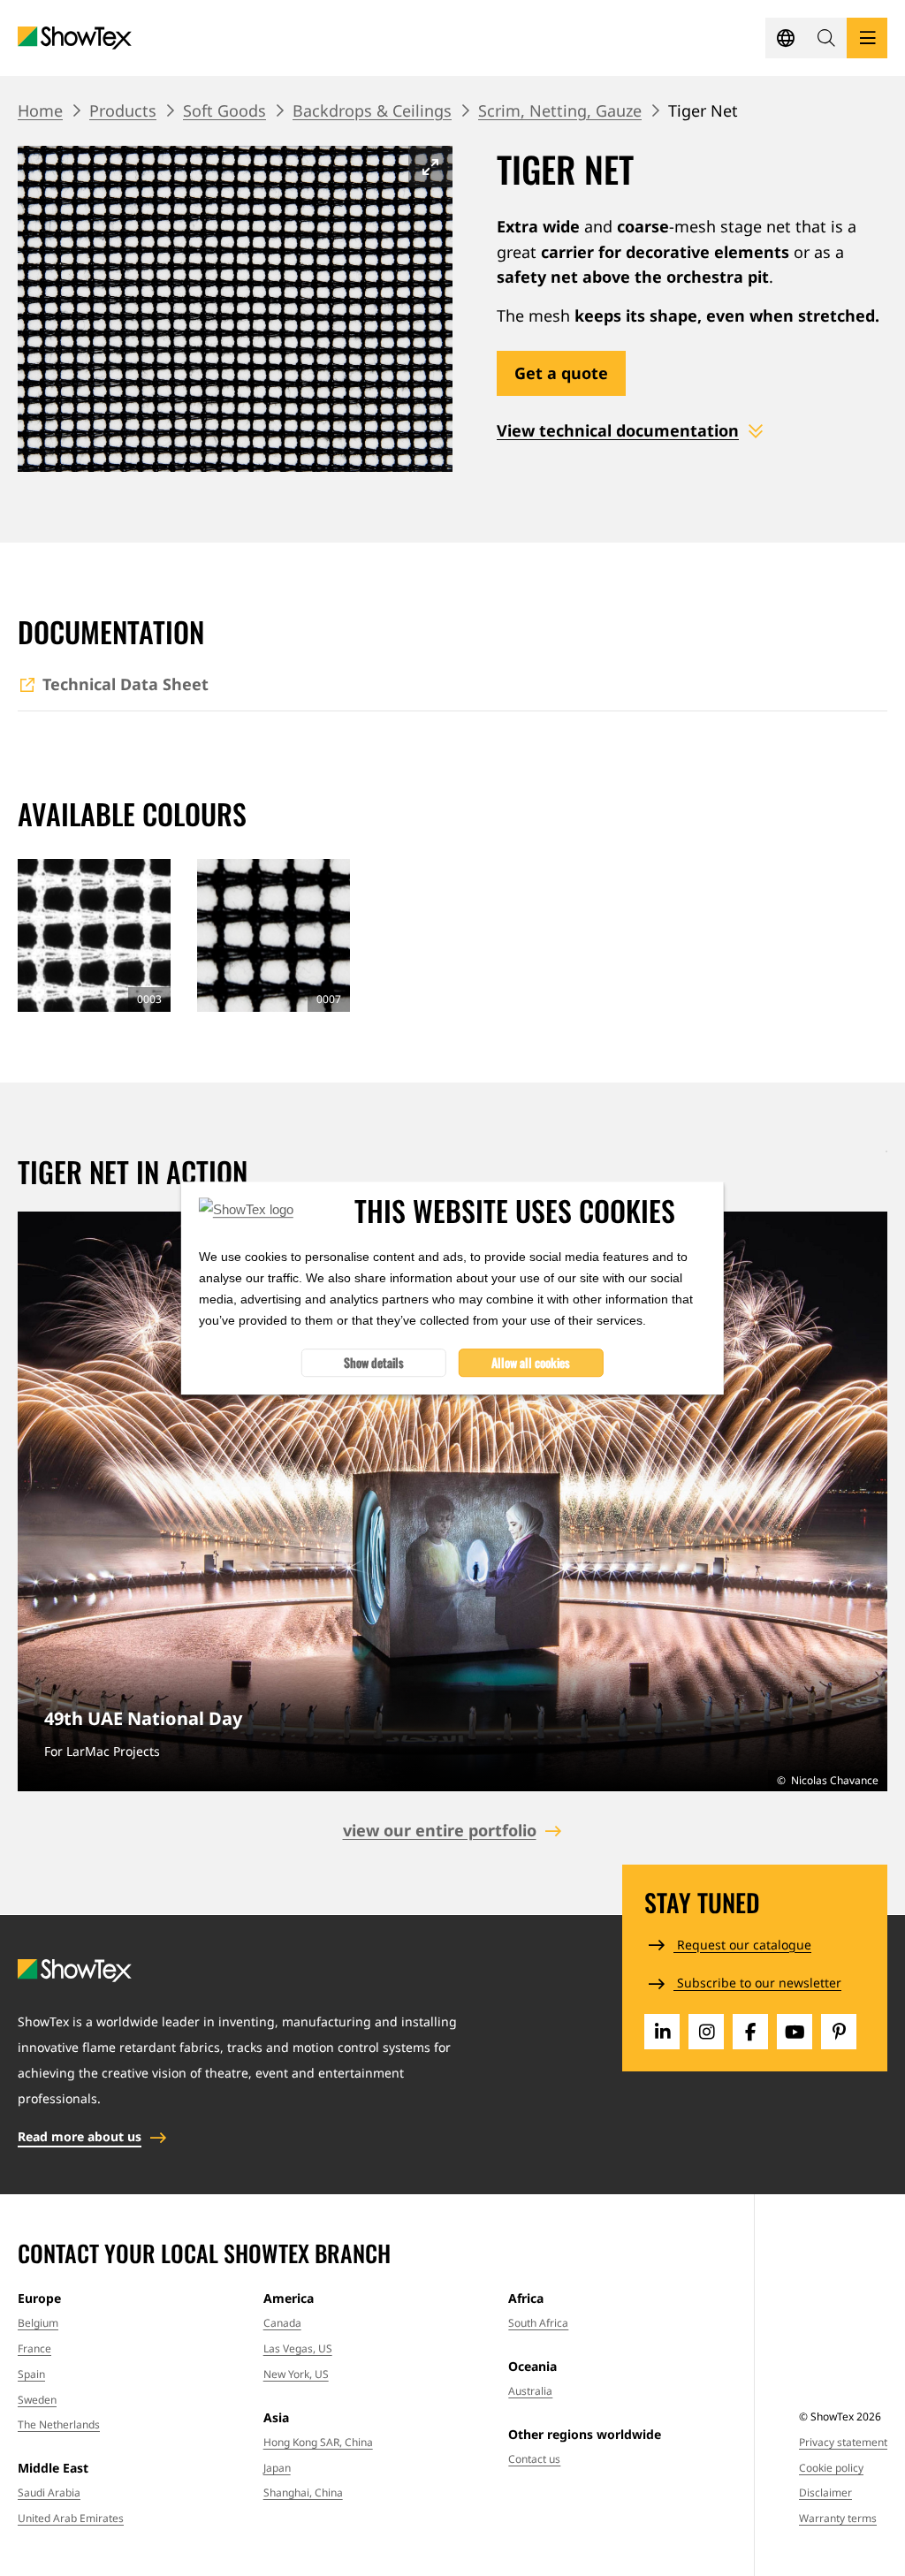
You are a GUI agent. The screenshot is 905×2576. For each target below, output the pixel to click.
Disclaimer (825, 2492)
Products (123, 110)
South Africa (538, 2323)
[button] (826, 38)
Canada (282, 2323)
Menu (867, 38)
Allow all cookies (531, 1362)
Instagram (706, 2032)
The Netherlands (59, 2424)
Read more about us (80, 2136)
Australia (530, 2391)
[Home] (75, 38)
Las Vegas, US (298, 2348)
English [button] (786, 38)
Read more (452, 1501)
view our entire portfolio (440, 1830)
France (34, 2348)
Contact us (534, 2459)
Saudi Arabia (49, 2492)
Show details (374, 1362)
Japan (277, 2468)
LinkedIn (662, 2032)
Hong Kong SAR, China (318, 2442)
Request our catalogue (742, 1945)
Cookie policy (831, 2468)
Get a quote (561, 373)
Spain (31, 2374)
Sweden (37, 2400)
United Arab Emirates (71, 2518)
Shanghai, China (303, 2492)
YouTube (795, 2032)
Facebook (750, 2032)
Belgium (38, 2323)
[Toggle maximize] (430, 167)
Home (40, 110)
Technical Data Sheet (125, 684)
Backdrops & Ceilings (372, 110)
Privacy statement (843, 2442)
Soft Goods (224, 110)
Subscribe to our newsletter (757, 1983)
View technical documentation (618, 430)
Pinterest (839, 2032)
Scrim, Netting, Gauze (560, 110)
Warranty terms (838, 2518)
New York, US (296, 2374)
